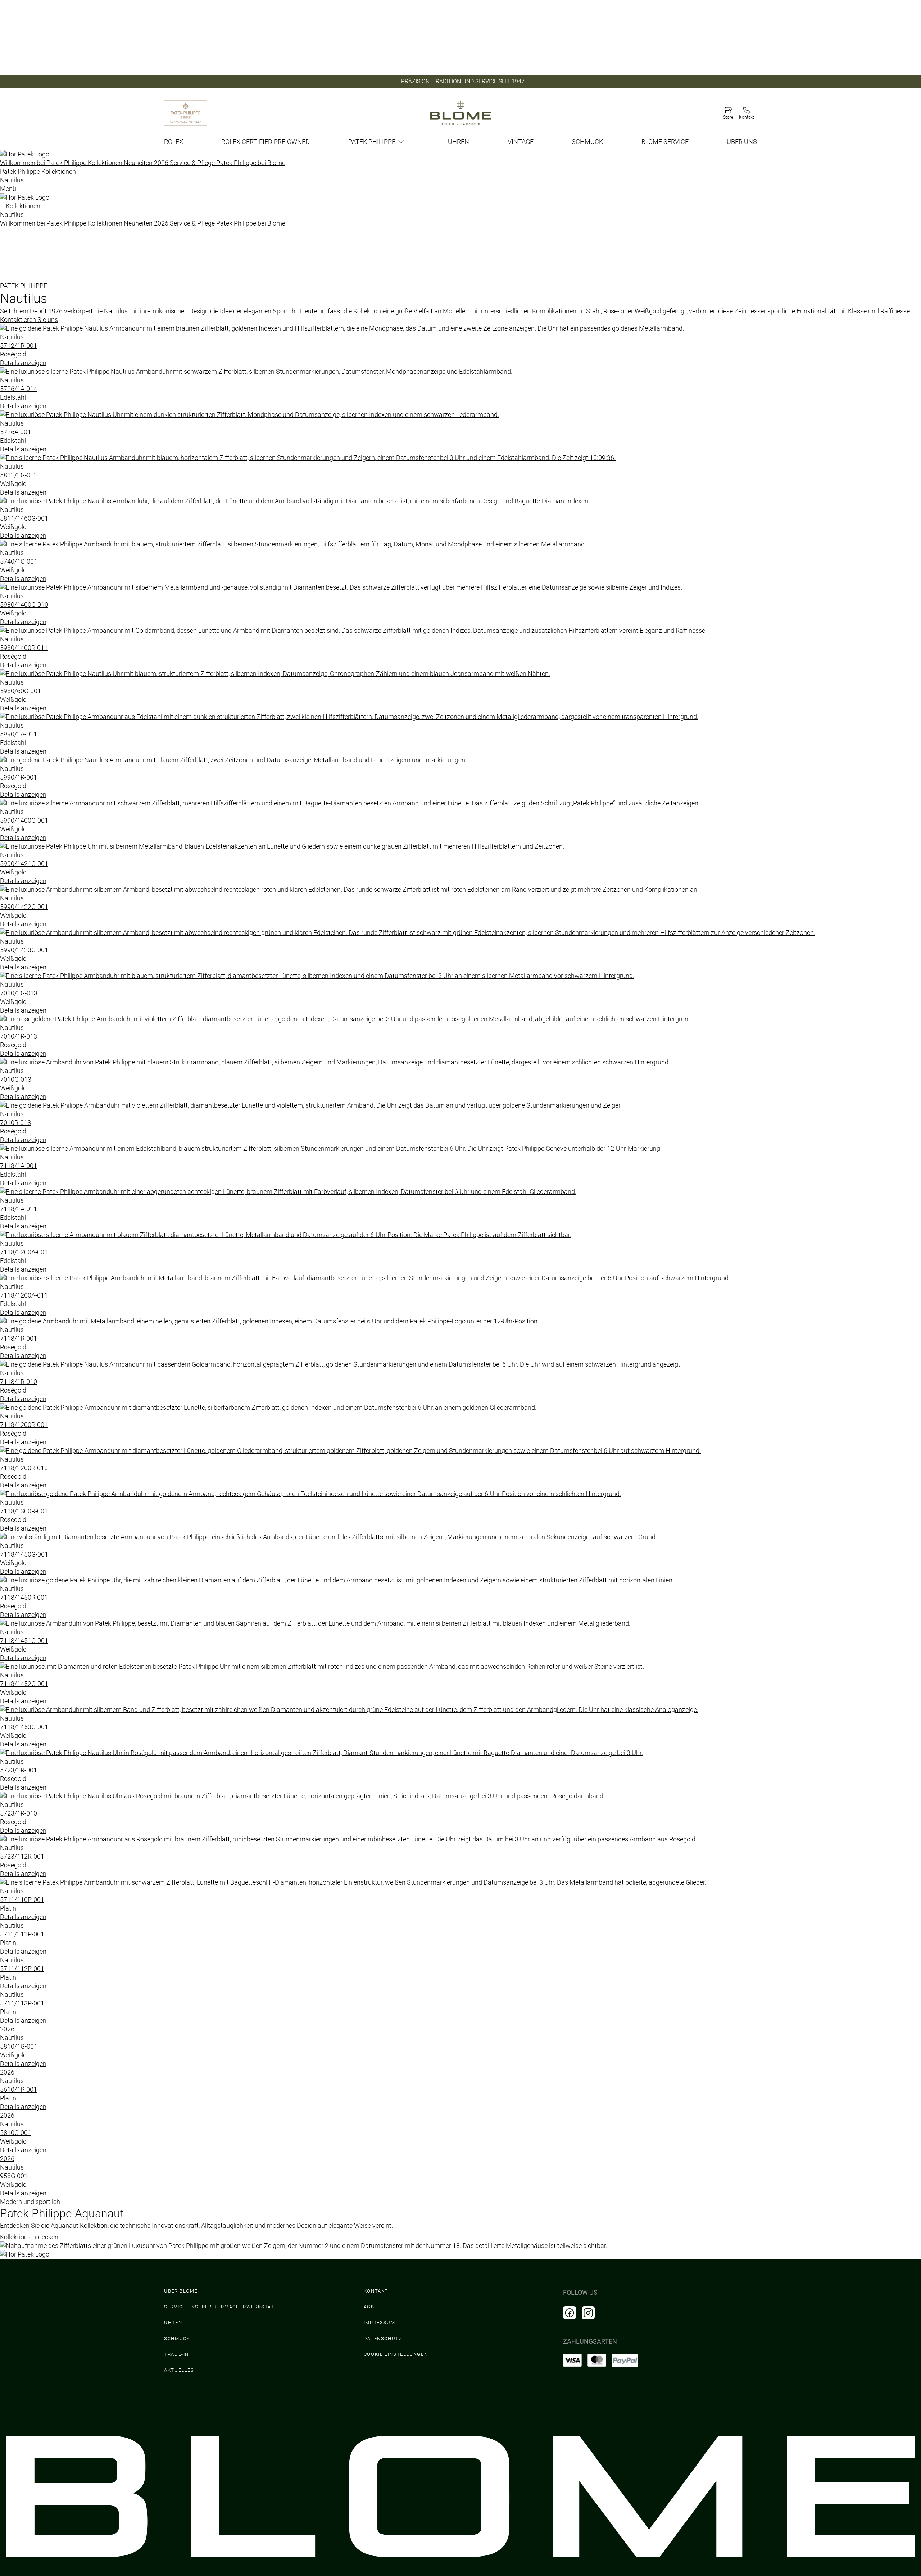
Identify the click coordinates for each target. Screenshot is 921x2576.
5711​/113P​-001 (22, 2003)
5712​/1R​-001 (19, 346)
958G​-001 (14, 2176)
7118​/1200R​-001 (24, 1425)
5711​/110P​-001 (22, 1900)
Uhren (459, 142)
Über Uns (742, 142)
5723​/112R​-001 (22, 1856)
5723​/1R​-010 (19, 1813)
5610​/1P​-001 (19, 2089)
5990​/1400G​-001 (24, 820)
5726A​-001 (15, 432)
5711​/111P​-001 (22, 1934)
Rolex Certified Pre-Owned (266, 142)
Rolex (174, 142)
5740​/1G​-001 (19, 561)
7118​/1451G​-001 (24, 1641)
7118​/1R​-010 (19, 1382)
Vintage (521, 142)
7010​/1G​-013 (19, 993)
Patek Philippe (372, 142)
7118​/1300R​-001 (24, 1511)
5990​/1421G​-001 (24, 864)
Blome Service (665, 142)
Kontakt (376, 2291)
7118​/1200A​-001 (24, 1252)
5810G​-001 (16, 2133)
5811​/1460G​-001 (24, 518)
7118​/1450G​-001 (24, 1554)
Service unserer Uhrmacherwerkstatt (221, 2307)
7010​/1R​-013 (19, 1036)
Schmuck (587, 142)
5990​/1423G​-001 (24, 950)
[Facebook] (570, 2313)
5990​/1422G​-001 (24, 907)
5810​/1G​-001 (19, 2046)
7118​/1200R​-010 (24, 1468)
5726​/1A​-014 (19, 389)
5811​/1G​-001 (19, 475)
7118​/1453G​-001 (24, 1727)
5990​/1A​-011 (19, 734)
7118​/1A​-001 (19, 1166)
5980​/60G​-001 (21, 691)
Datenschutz (383, 2338)
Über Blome (181, 2291)
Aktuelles (179, 2370)
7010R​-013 (15, 1123)
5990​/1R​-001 (19, 777)
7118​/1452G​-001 (24, 1684)
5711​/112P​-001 (22, 1969)
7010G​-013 (16, 1079)
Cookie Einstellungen (396, 2354)
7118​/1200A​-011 (24, 1295)
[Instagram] (588, 2313)
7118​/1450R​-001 (24, 1597)
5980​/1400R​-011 (24, 648)
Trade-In (176, 2354)
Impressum (380, 2323)
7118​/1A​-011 (19, 1209)
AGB (369, 2307)
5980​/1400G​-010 (24, 605)
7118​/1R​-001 (19, 1338)
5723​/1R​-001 (19, 1770)
